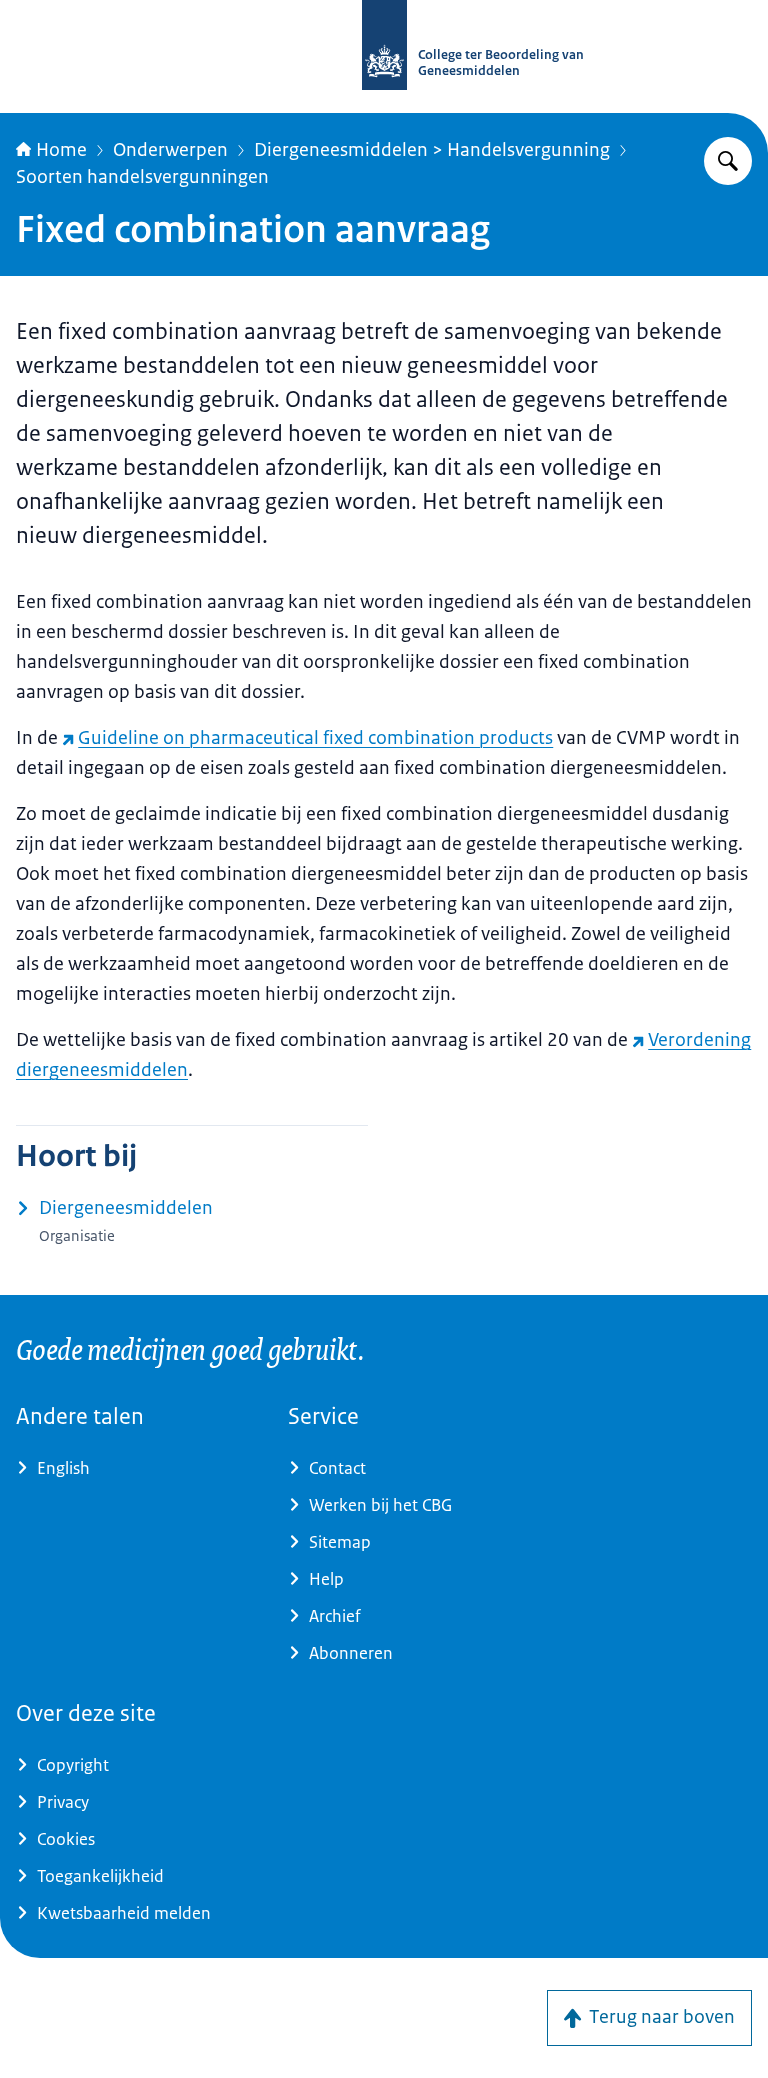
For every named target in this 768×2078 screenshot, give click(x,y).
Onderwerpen (170, 150)
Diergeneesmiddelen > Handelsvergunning (432, 150)
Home (61, 150)
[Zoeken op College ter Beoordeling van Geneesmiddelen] (728, 161)
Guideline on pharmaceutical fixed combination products (315, 738)
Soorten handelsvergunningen (142, 177)
